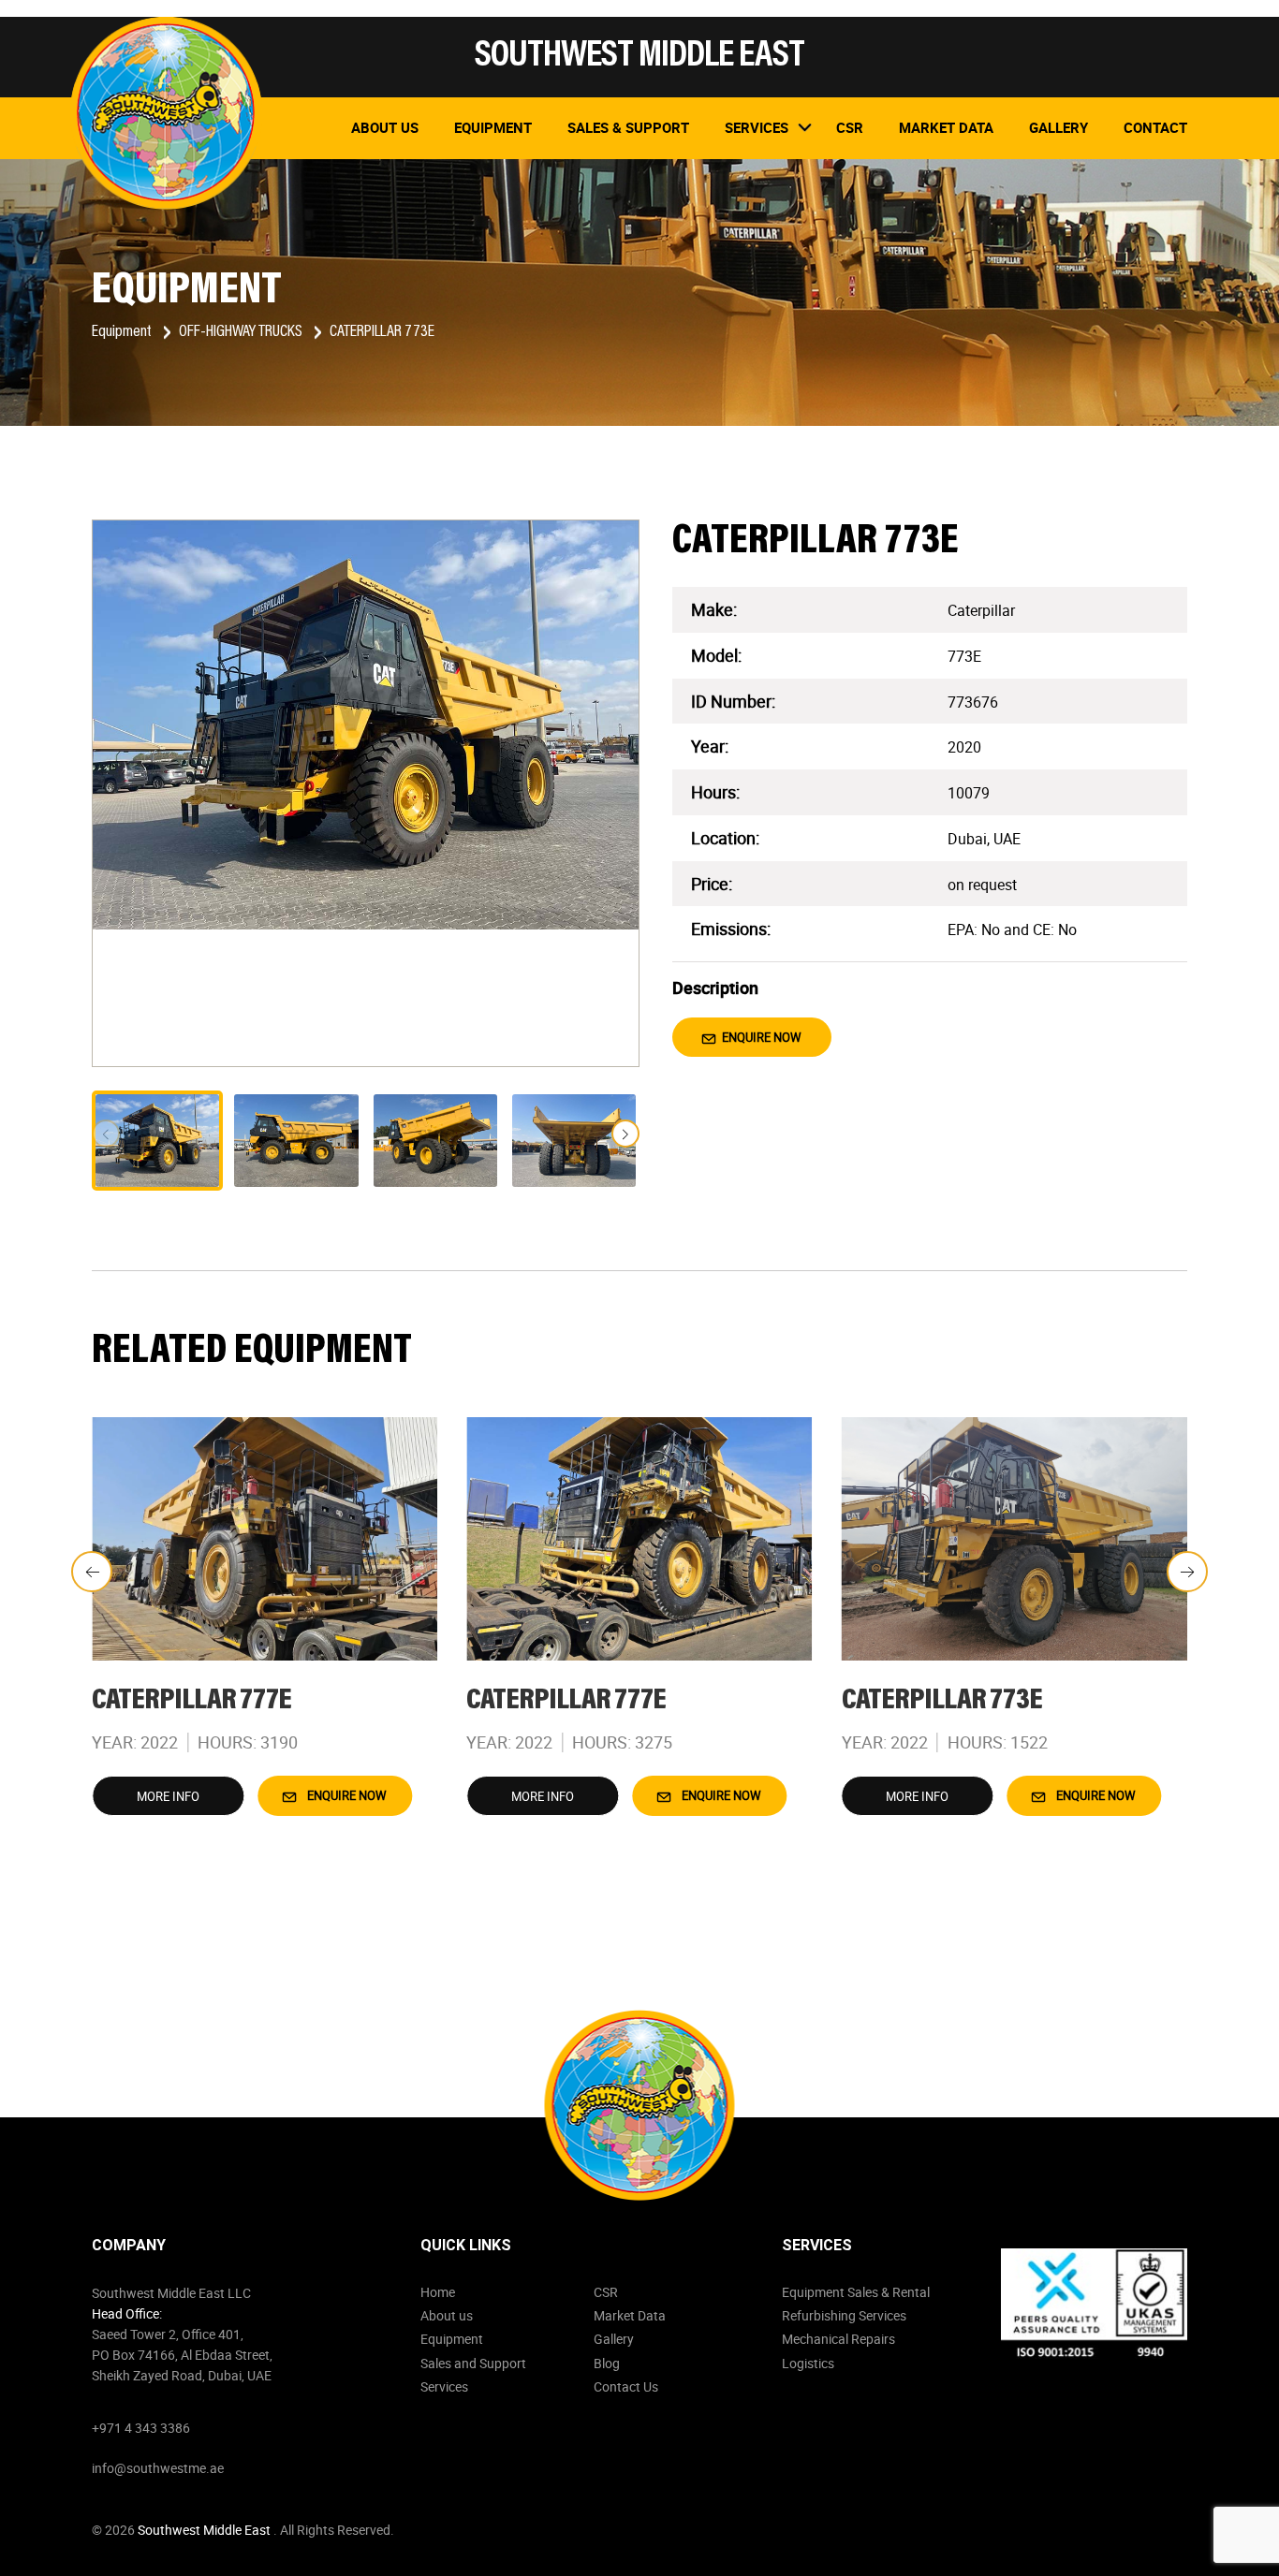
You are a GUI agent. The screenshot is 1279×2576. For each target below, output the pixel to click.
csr (850, 127)
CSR (606, 2292)
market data (946, 127)
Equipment (493, 127)
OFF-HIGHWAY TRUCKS (242, 332)
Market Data (630, 2315)
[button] (625, 1134)
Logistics (808, 2363)
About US (385, 127)
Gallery (1058, 127)
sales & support (628, 127)
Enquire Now (760, 1037)
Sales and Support (473, 2363)
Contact (1155, 127)
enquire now (345, 1795)
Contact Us (626, 2386)
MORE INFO (168, 1796)
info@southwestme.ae (158, 2468)
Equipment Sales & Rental (856, 2292)
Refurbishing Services (844, 2315)
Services (444, 2386)
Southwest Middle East (206, 2530)
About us (447, 2315)
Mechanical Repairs (838, 2339)
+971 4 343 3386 (141, 2428)
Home (438, 2292)
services (757, 127)
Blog (607, 2363)
